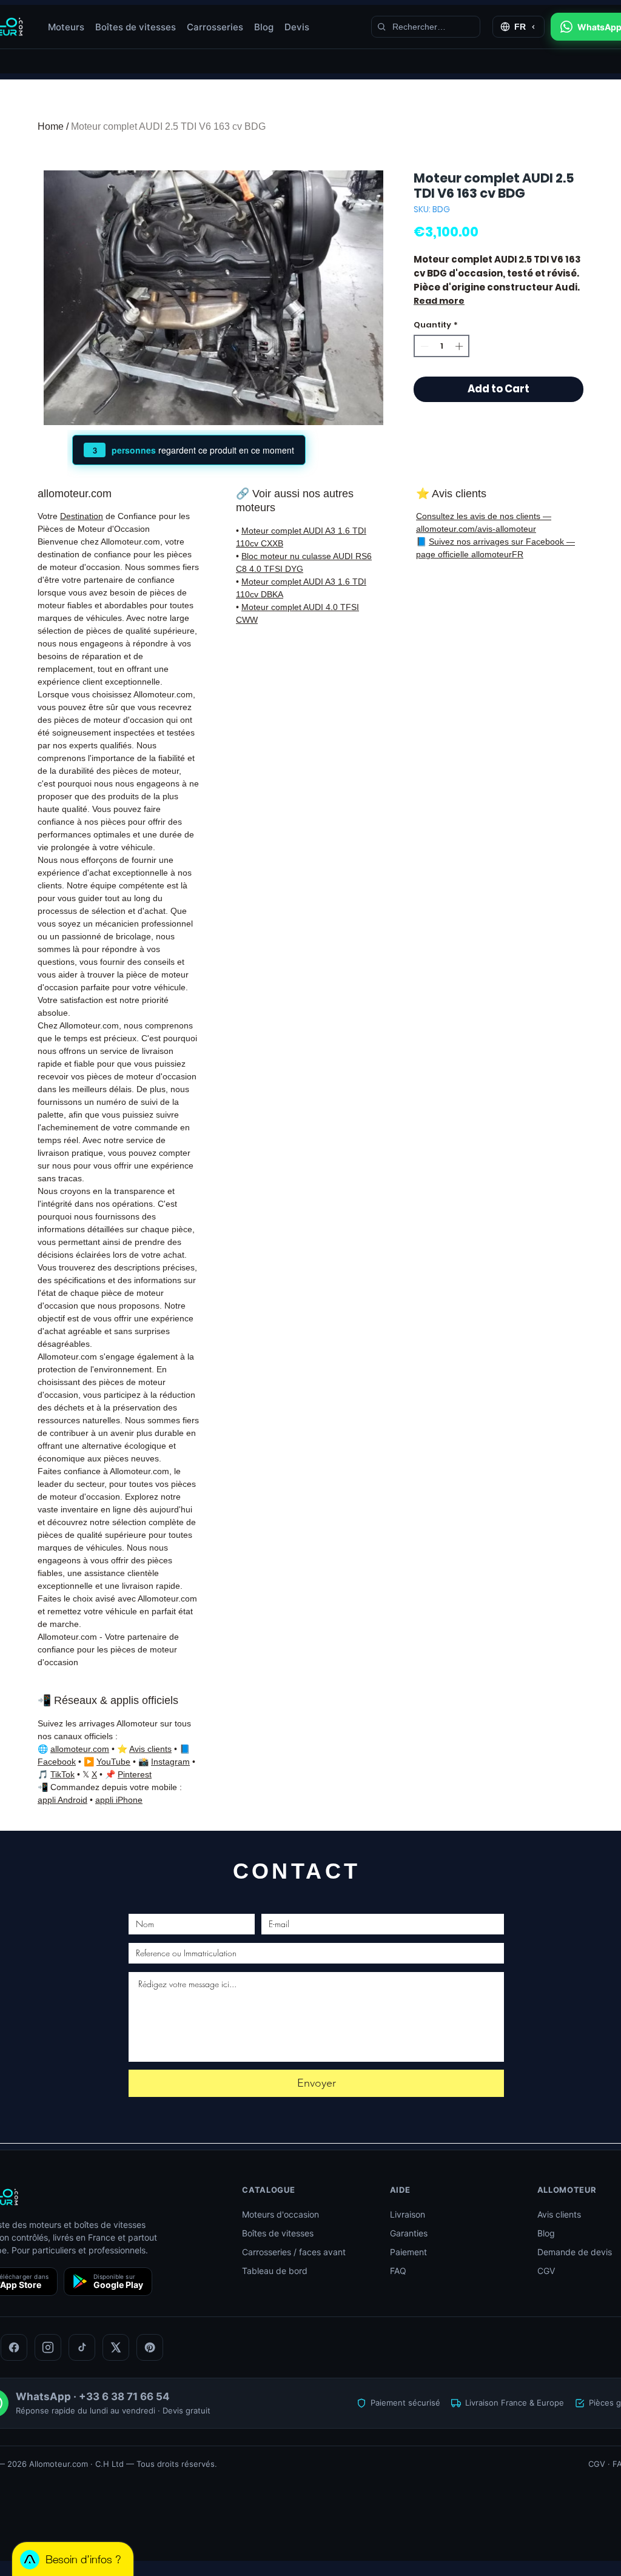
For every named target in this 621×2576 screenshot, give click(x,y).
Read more (439, 301)
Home (51, 126)
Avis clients (150, 1749)
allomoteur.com (80, 1749)
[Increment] (460, 346)
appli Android (62, 1800)
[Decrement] (423, 346)
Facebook (57, 1762)
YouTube (113, 1762)
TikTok (62, 1774)
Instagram (170, 1762)
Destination (82, 516)
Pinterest (135, 1774)
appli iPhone (119, 1800)
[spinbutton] (442, 346)
